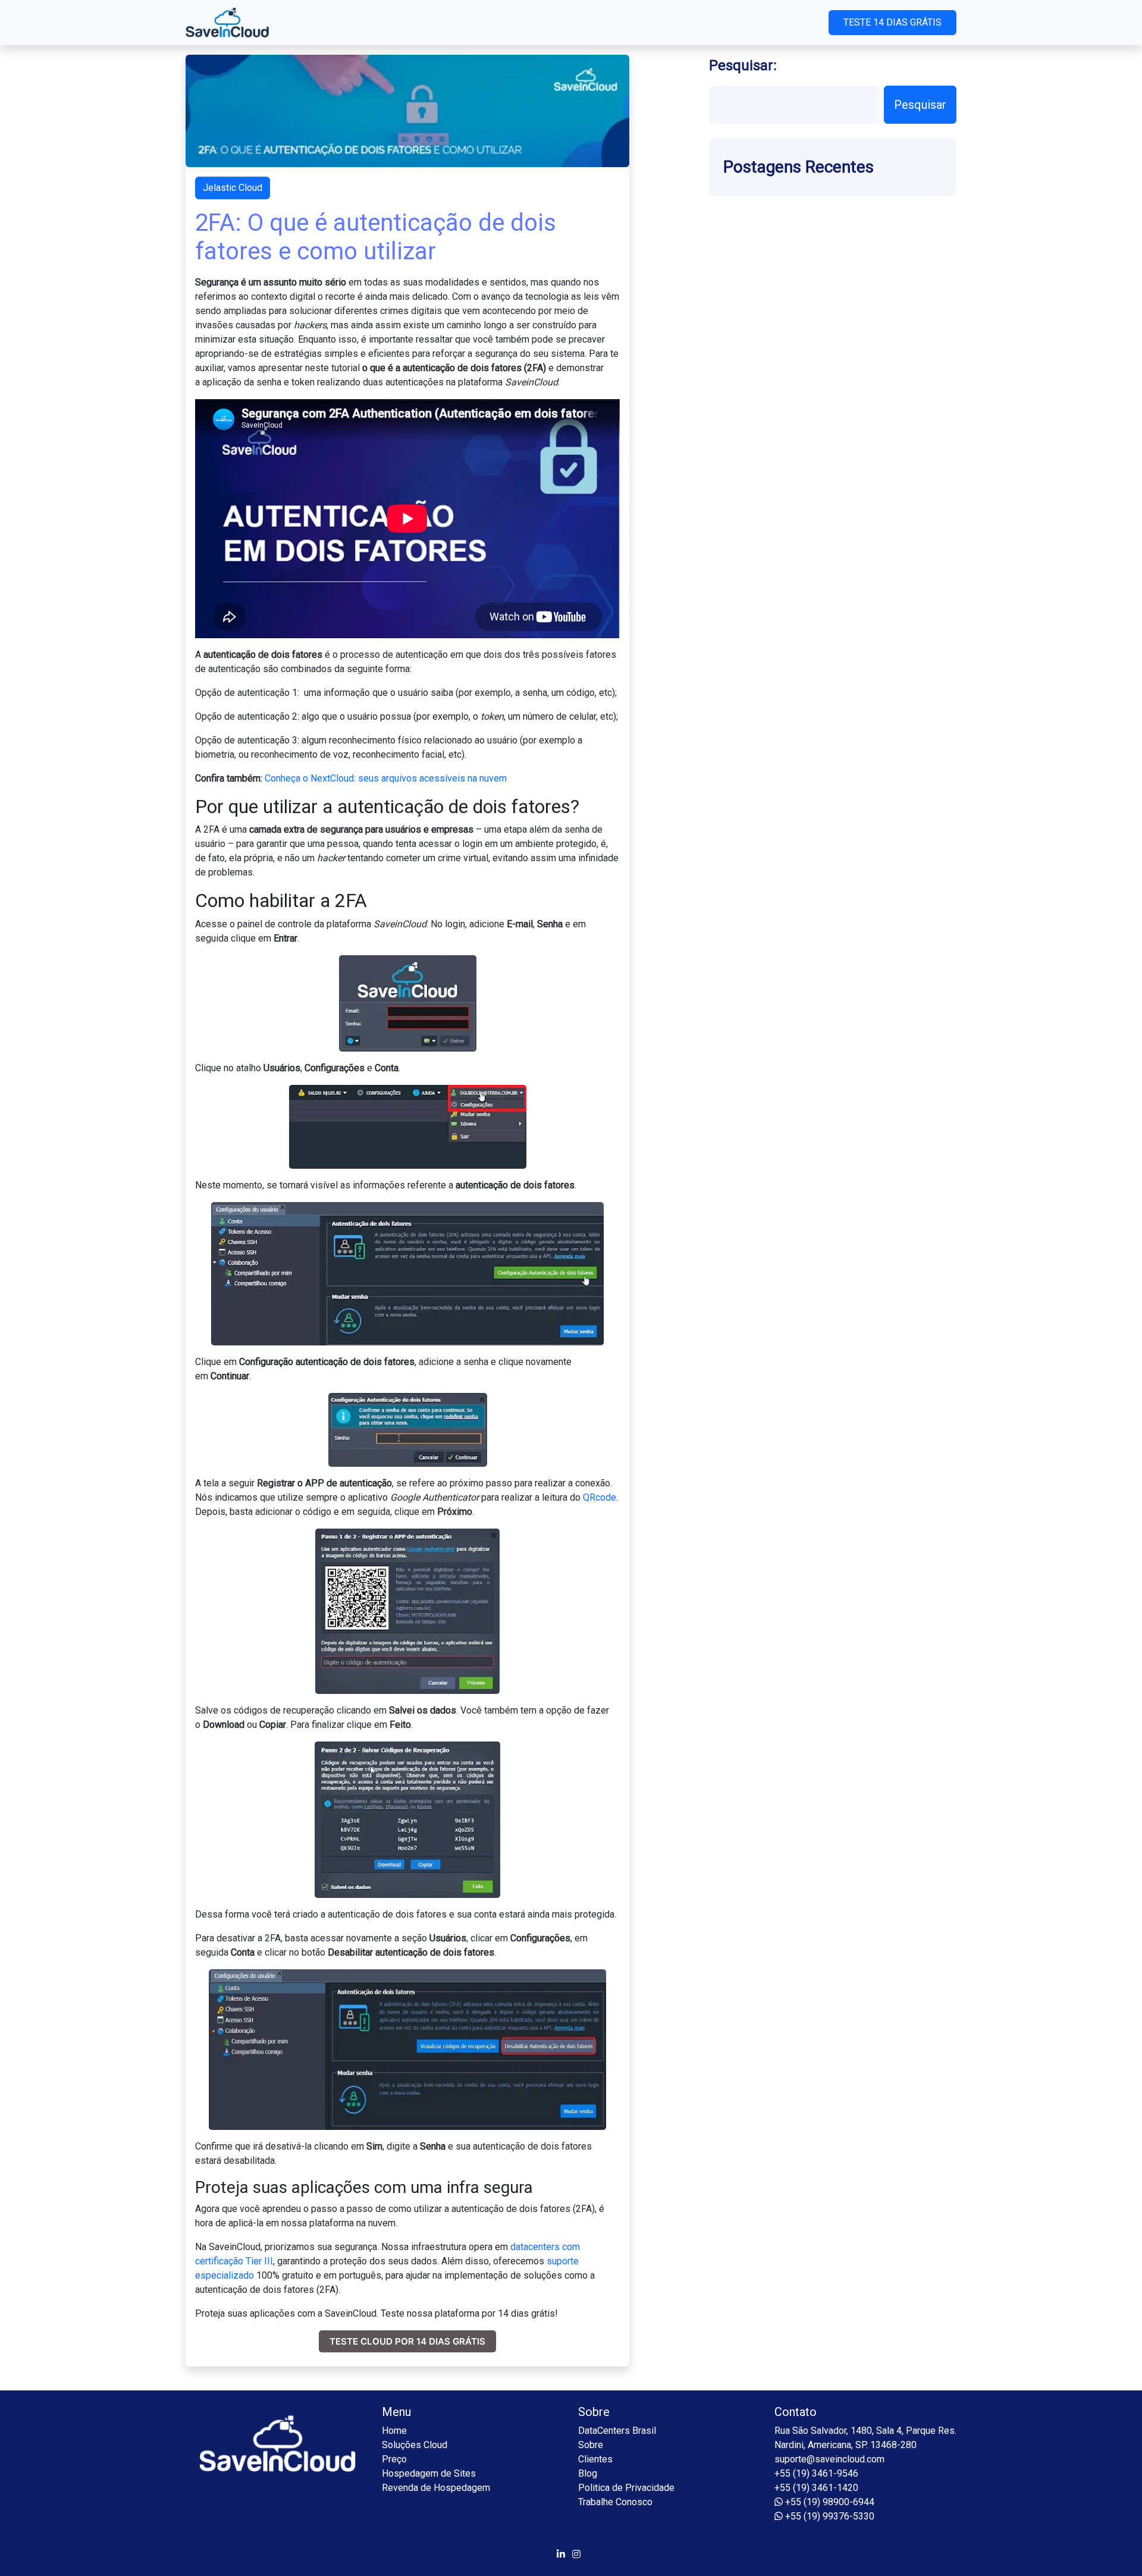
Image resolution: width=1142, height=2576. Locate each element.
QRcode (600, 1497)
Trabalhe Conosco (615, 2502)
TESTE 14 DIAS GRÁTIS (892, 22)
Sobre (591, 2445)
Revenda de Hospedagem (436, 2488)
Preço (394, 2459)
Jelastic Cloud (233, 188)
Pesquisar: (743, 65)
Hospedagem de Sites (429, 2473)
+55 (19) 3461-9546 (816, 2473)
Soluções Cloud (415, 2445)
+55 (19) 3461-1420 (816, 2488)
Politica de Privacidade (626, 2488)
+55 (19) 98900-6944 (829, 2502)
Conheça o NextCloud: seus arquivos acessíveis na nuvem (386, 778)
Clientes (595, 2459)
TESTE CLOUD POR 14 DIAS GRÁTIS (407, 2341)
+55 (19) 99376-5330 (829, 2516)
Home (394, 2431)
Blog (588, 2473)
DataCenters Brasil (617, 2431)
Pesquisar (920, 105)
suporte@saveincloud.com (829, 2459)
